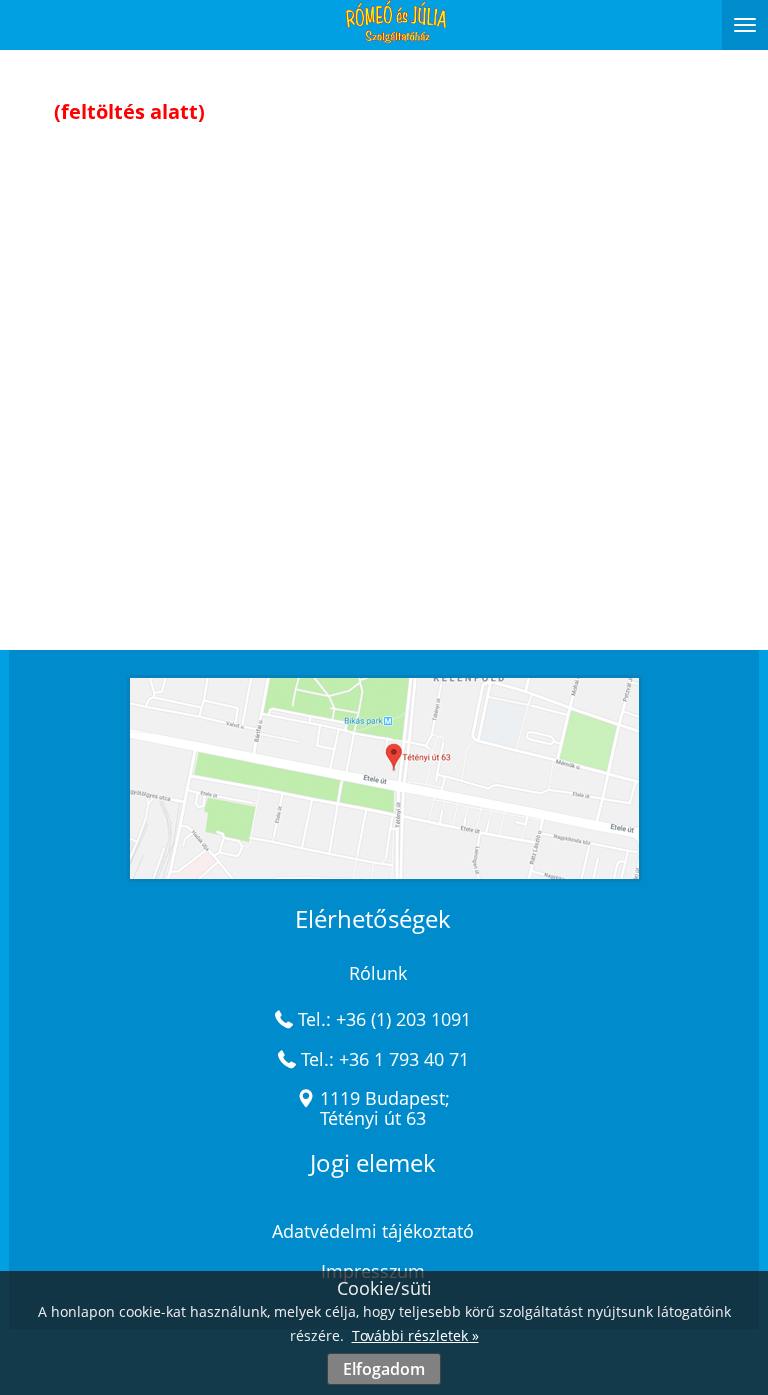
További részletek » (415, 1335)
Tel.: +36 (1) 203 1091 (384, 1019)
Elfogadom (384, 1369)
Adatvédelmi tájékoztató (373, 1231)
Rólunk (378, 973)
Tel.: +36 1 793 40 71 (385, 1059)
